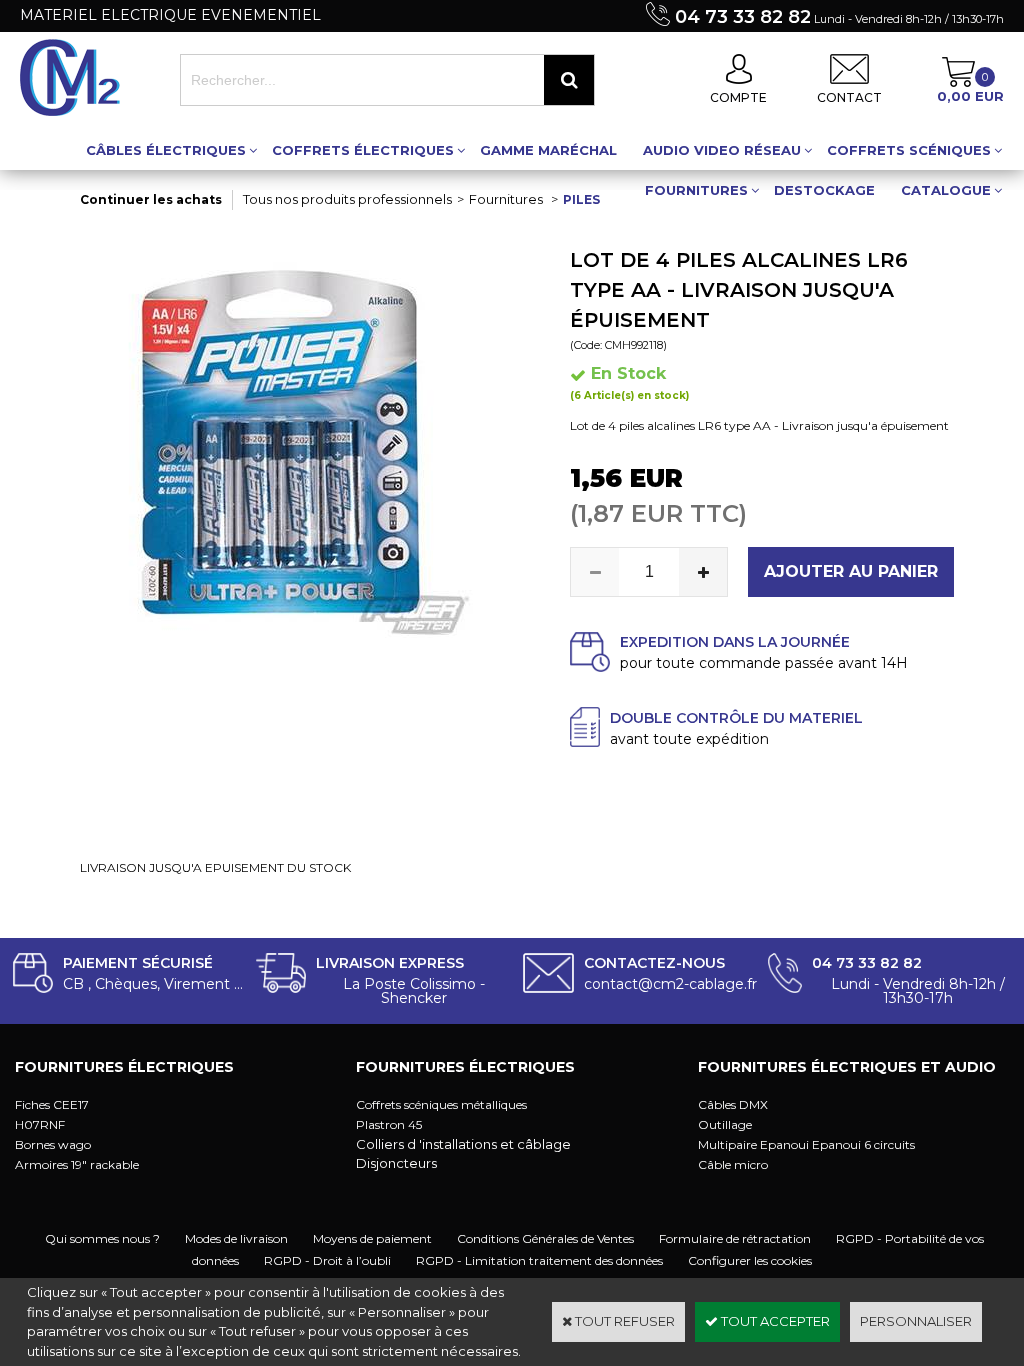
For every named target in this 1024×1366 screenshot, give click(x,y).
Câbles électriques (166, 150)
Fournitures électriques (124, 1067)
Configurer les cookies (750, 1260)
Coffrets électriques (363, 150)
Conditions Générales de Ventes (545, 1238)
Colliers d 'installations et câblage (463, 1144)
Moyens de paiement (372, 1238)
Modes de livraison (236, 1238)
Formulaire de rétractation (735, 1238)
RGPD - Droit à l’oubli (327, 1260)
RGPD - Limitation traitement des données (539, 1260)
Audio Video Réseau (722, 150)
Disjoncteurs (396, 1163)
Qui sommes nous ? (102, 1238)
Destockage (824, 190)
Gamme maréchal (548, 150)
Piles (581, 199)
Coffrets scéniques (909, 150)
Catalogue (946, 190)
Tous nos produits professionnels (347, 199)
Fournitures (696, 190)
